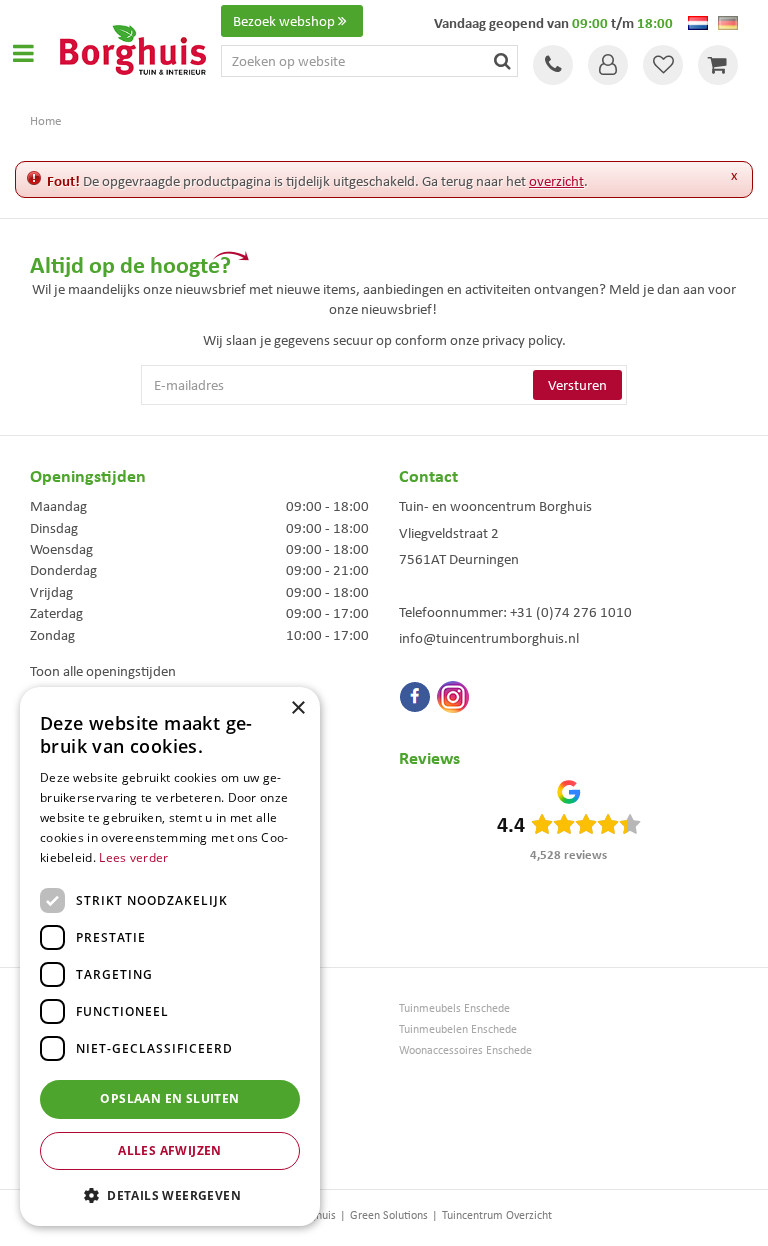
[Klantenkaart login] (608, 65)
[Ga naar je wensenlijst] (663, 65)
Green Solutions (389, 1215)
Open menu (23, 53)
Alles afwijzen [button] (170, 1150)
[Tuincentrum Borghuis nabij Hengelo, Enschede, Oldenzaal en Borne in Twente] (133, 48)
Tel (553, 65)
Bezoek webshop (284, 21)
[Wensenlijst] (663, 65)
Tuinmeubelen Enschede (458, 1029)
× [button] (297, 708)
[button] (170, 1194)
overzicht (556, 181)
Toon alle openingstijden (103, 671)
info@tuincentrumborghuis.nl (489, 638)
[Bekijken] (718, 65)
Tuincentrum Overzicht (497, 1215)
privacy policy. (524, 340)
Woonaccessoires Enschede (465, 1050)
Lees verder (133, 857)
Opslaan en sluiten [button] (169, 1098)
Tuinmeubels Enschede (454, 1008)
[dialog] (170, 956)
